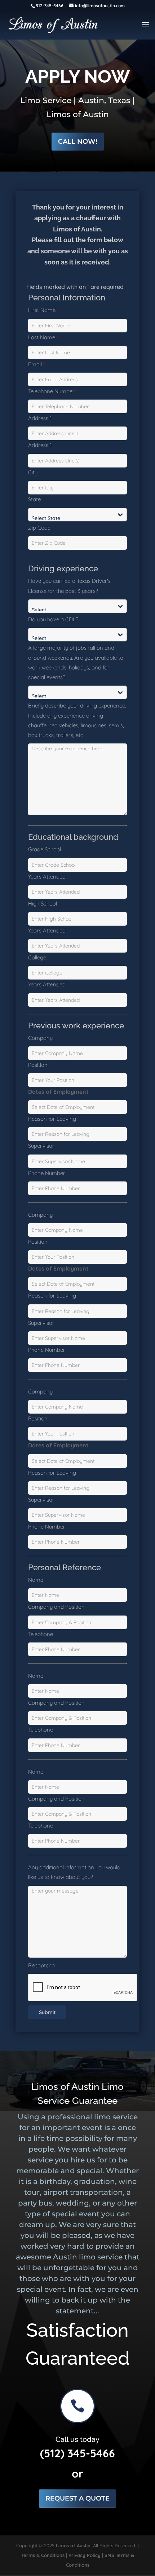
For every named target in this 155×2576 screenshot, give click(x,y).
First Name (43, 310)
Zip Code (39, 528)
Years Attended (47, 877)
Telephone (41, 1634)
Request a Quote (77, 2498)
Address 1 (40, 418)
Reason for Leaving (52, 1119)
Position (38, 1065)
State (34, 499)
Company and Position (56, 1607)
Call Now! (78, 142)
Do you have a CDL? (53, 619)
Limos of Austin (73, 2545)
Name (36, 1580)
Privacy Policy (85, 2555)
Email (36, 364)
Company (40, 1038)
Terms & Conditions (43, 2555)
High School (43, 904)
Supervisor (41, 1146)
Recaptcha (41, 1965)
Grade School (45, 849)
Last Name (43, 337)
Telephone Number (53, 391)
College (37, 957)
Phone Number (47, 1173)
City (33, 472)
